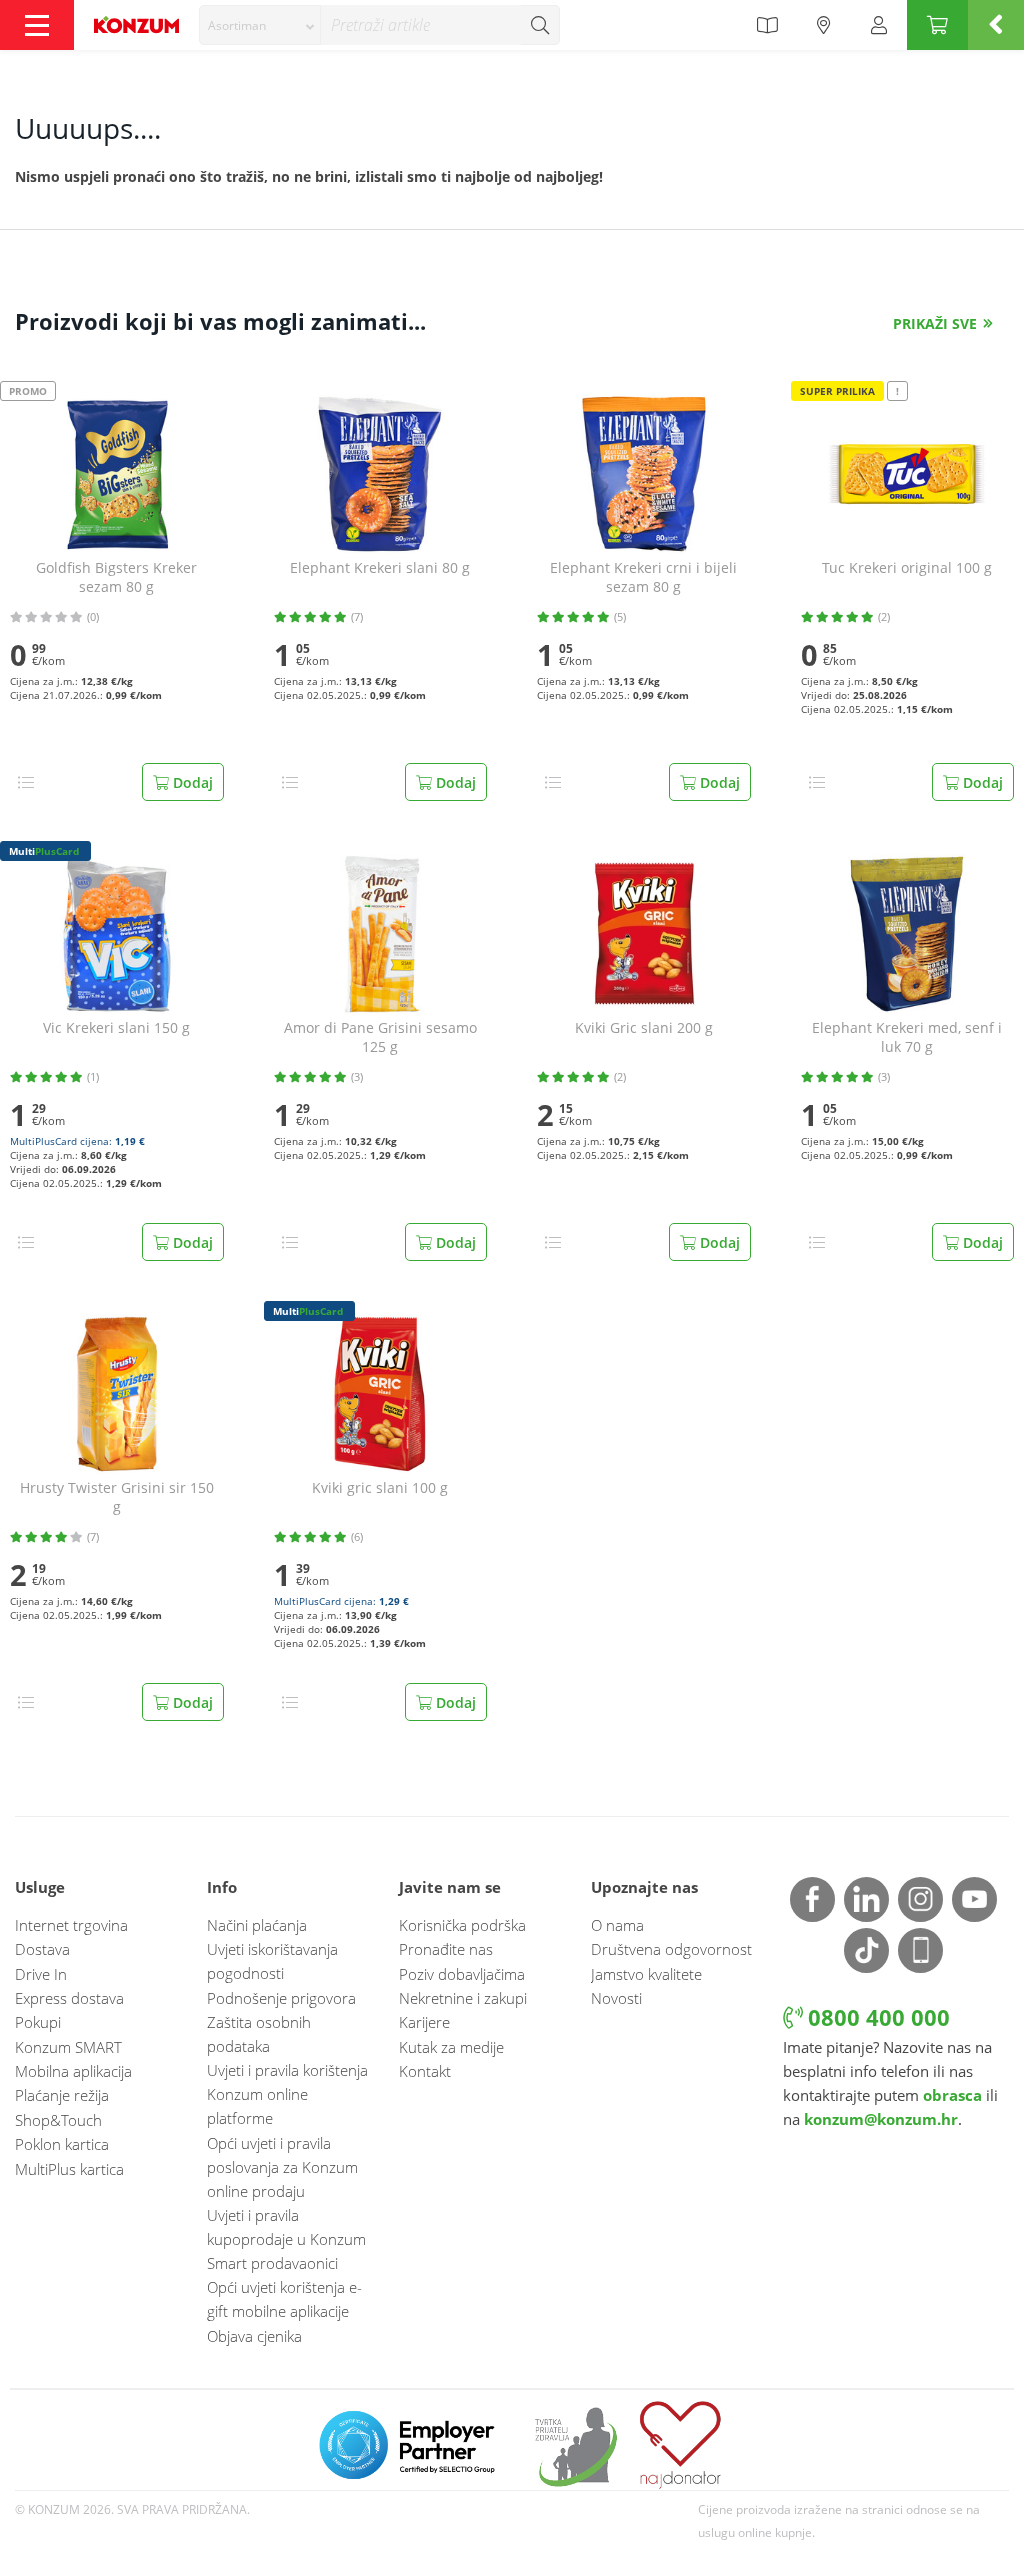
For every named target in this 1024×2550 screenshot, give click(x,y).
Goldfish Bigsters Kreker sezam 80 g (116, 577)
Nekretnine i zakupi (463, 1998)
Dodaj (191, 782)
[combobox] (260, 25)
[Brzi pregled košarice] (996, 25)
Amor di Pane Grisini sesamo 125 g (380, 1037)
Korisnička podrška (462, 1925)
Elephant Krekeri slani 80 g (380, 568)
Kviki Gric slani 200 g (644, 1028)
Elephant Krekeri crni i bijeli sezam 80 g (643, 577)
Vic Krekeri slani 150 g (116, 1028)
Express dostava (69, 1998)
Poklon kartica (62, 2144)
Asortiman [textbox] (237, 25)
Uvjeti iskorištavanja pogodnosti (272, 1961)
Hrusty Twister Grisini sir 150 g (117, 1497)
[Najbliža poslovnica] (824, 25)
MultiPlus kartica (69, 2169)
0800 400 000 (876, 2017)
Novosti (616, 1998)
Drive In (41, 1974)
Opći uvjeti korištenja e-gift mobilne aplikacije (284, 2299)
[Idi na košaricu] (937, 25)
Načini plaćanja (257, 1925)
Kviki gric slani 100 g (380, 1488)
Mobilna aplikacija (73, 2071)
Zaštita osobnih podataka (259, 2034)
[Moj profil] (879, 25)
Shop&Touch (58, 2120)
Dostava (42, 1949)
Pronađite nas (446, 1949)
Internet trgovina (71, 1925)
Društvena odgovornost (671, 1949)
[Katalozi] (767, 25)
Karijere (424, 2022)
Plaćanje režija (62, 2095)
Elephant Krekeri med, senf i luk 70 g (907, 1037)
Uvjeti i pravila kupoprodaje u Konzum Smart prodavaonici (286, 2239)
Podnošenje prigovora (281, 1998)
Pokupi (38, 2022)
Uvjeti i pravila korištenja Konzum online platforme (287, 2094)
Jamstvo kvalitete (646, 1974)
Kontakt (425, 2071)
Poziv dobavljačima (462, 1974)
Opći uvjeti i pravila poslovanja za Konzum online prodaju (282, 2167)
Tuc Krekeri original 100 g (907, 568)
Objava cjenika (254, 2336)
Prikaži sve (935, 323)
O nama (617, 1925)
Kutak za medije (451, 2047)
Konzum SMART (68, 2047)
